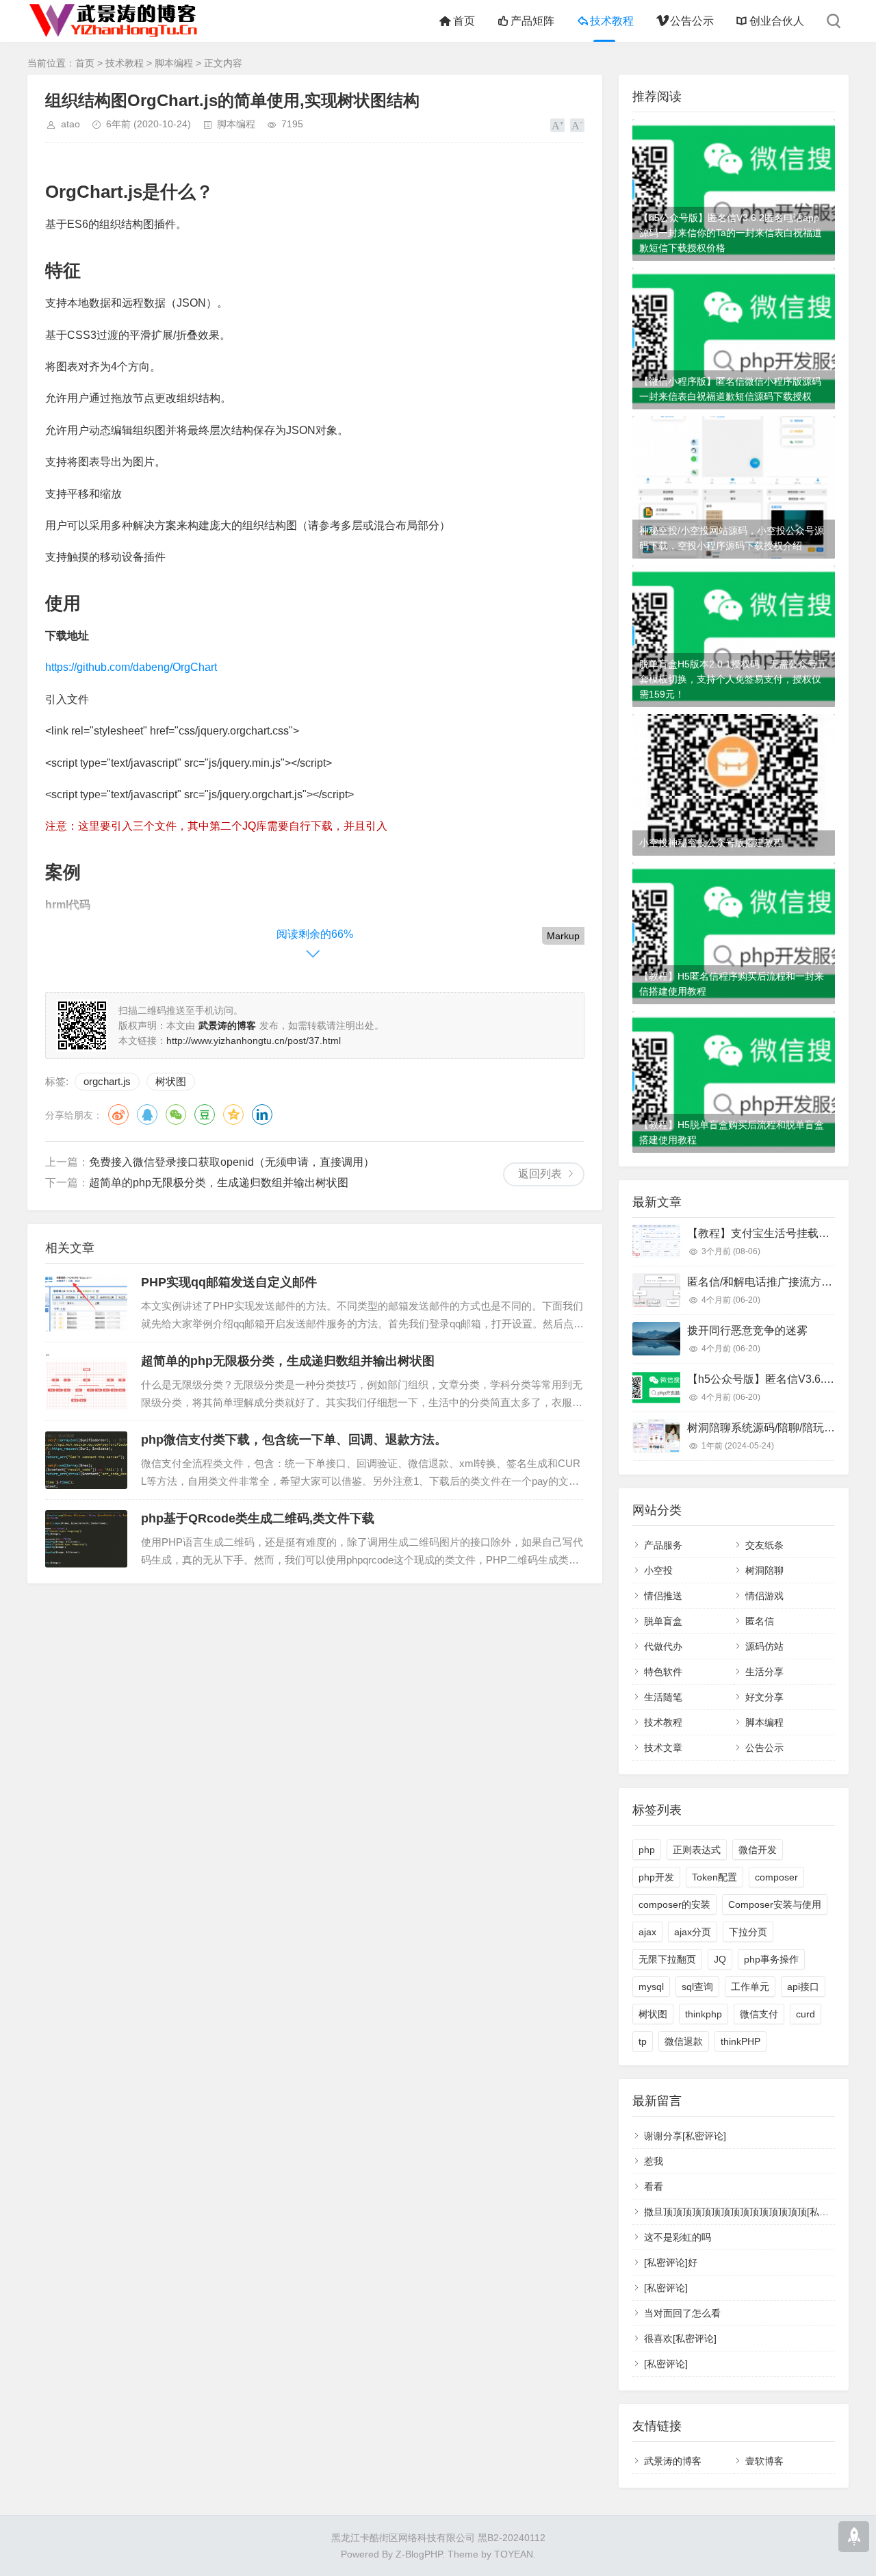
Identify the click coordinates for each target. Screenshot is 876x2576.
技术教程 (612, 21)
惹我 (654, 2161)
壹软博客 (764, 2461)
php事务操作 (771, 1959)
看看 (654, 2186)
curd (806, 2014)
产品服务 (663, 1545)
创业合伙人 (777, 21)
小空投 (658, 1570)
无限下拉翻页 (667, 1959)
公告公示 (692, 21)
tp (643, 2041)
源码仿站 (764, 1646)
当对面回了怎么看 (682, 2313)
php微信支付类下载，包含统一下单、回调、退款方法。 (294, 1440)
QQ (147, 1114)
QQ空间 (233, 1114)
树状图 (171, 1081)
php (647, 1850)
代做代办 (663, 1646)
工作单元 (750, 1987)
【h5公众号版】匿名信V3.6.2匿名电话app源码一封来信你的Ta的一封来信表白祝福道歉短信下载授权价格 (731, 233)
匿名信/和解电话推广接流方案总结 (771, 1282)
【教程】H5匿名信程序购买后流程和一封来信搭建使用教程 (732, 984)
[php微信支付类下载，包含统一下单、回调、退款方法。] (86, 1460)
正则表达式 (697, 1850)
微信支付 (759, 2014)
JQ (720, 1959)
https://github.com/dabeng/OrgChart (131, 667)
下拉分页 (748, 1932)
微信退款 (684, 2041)
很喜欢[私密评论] (680, 2338)
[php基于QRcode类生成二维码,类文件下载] (86, 1539)
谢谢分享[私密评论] (685, 2136)
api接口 (803, 1987)
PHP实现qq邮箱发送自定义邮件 (229, 1282)
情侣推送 (663, 1596)
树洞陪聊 (764, 1570)
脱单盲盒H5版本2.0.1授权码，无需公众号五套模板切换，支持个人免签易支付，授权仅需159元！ (733, 679)
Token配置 (714, 1877)
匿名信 (760, 1621)
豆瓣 (205, 1114)
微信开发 (758, 1850)
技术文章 (663, 1748)
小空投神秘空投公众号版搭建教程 (711, 843)
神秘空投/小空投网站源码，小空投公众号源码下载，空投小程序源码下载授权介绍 (732, 538)
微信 (176, 1114)
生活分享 (764, 1672)
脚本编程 (174, 63)
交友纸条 (764, 1545)
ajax (647, 1932)
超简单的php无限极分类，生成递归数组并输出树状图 (219, 1183)
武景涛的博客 (673, 2461)
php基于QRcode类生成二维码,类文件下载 (258, 1518)
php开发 (656, 1877)
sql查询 (697, 1987)
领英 (262, 1114)
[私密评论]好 (671, 2262)
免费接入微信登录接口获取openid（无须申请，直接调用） (232, 1162)
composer (776, 1877)
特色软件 (663, 1672)
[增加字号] (557, 125)
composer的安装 (674, 1904)
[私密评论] (666, 2288)
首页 (464, 21)
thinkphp (704, 2014)
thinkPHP (740, 2041)
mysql (651, 1987)
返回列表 (540, 1174)
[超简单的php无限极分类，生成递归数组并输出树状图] (86, 1381)
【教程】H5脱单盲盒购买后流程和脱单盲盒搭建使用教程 (732, 1132)
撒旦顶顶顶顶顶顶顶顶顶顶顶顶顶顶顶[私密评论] (747, 2212)
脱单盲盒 (663, 1621)
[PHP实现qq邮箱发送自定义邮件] (86, 1303)
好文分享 (764, 1697)
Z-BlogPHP (419, 2554)
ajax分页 (693, 1932)
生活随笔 (663, 1697)
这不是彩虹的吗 (678, 2237)
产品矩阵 (532, 21)
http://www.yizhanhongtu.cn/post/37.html (254, 1041)
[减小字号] (577, 125)
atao (70, 124)
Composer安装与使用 (775, 1904)
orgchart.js (107, 1081)
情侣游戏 (764, 1596)
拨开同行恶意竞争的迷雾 (747, 1330)
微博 (118, 1114)
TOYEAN (514, 2554)
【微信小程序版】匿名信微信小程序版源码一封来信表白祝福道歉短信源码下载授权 (730, 389)
